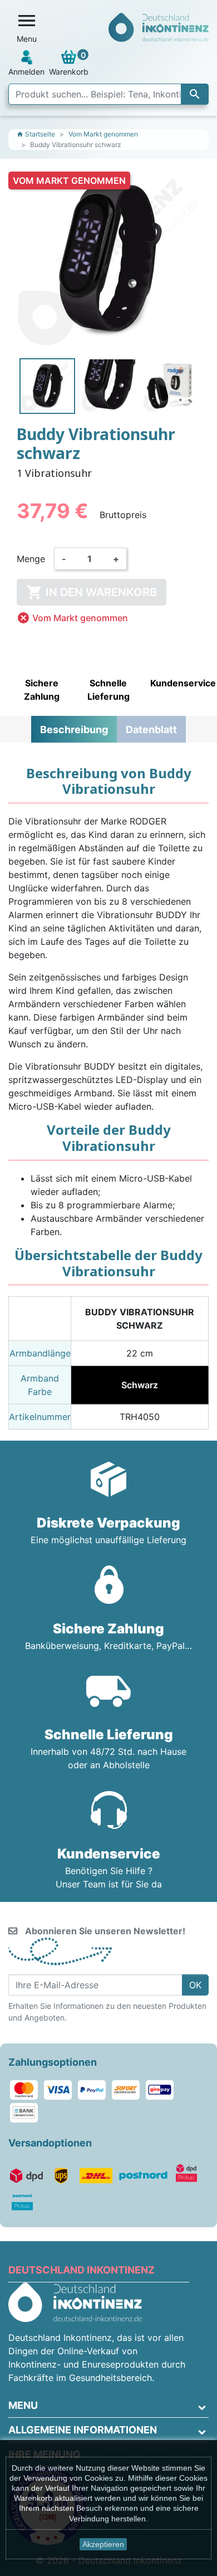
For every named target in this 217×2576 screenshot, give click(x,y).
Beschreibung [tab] (74, 730)
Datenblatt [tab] (151, 730)
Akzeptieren (103, 2544)
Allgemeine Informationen (83, 2430)
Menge (31, 559)
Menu (23, 2405)
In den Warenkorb (92, 592)
